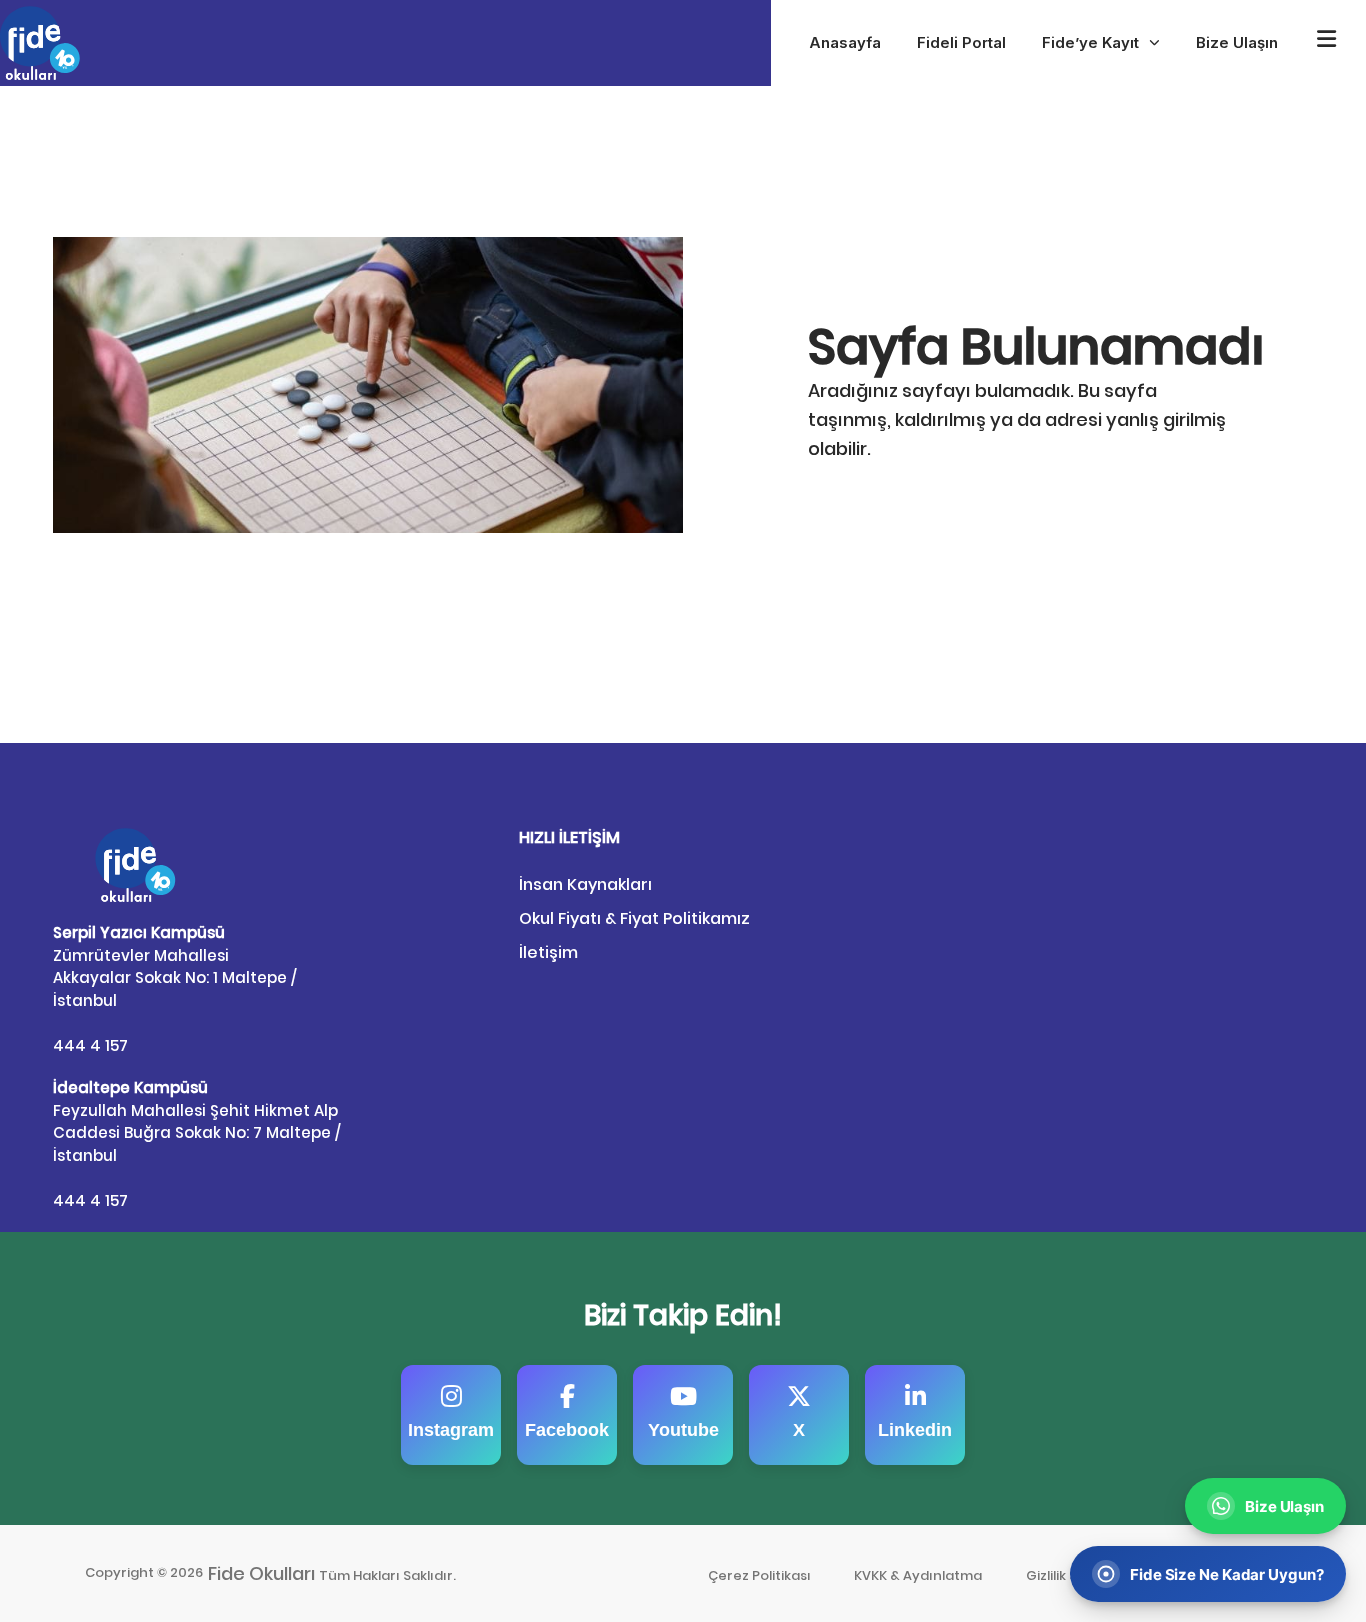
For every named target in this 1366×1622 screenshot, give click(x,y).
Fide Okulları (262, 1573)
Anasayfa (845, 42)
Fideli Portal (961, 42)
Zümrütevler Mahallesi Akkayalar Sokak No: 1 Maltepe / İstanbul (175, 966)
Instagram (451, 1430)
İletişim (548, 952)
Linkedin (915, 1430)
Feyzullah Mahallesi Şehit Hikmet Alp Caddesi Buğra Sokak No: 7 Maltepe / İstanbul (197, 1121)
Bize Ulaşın (1237, 42)
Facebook (567, 1430)
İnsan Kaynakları (585, 884)
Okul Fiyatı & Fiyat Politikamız (634, 918)
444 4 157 (90, 1045)
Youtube (683, 1430)
